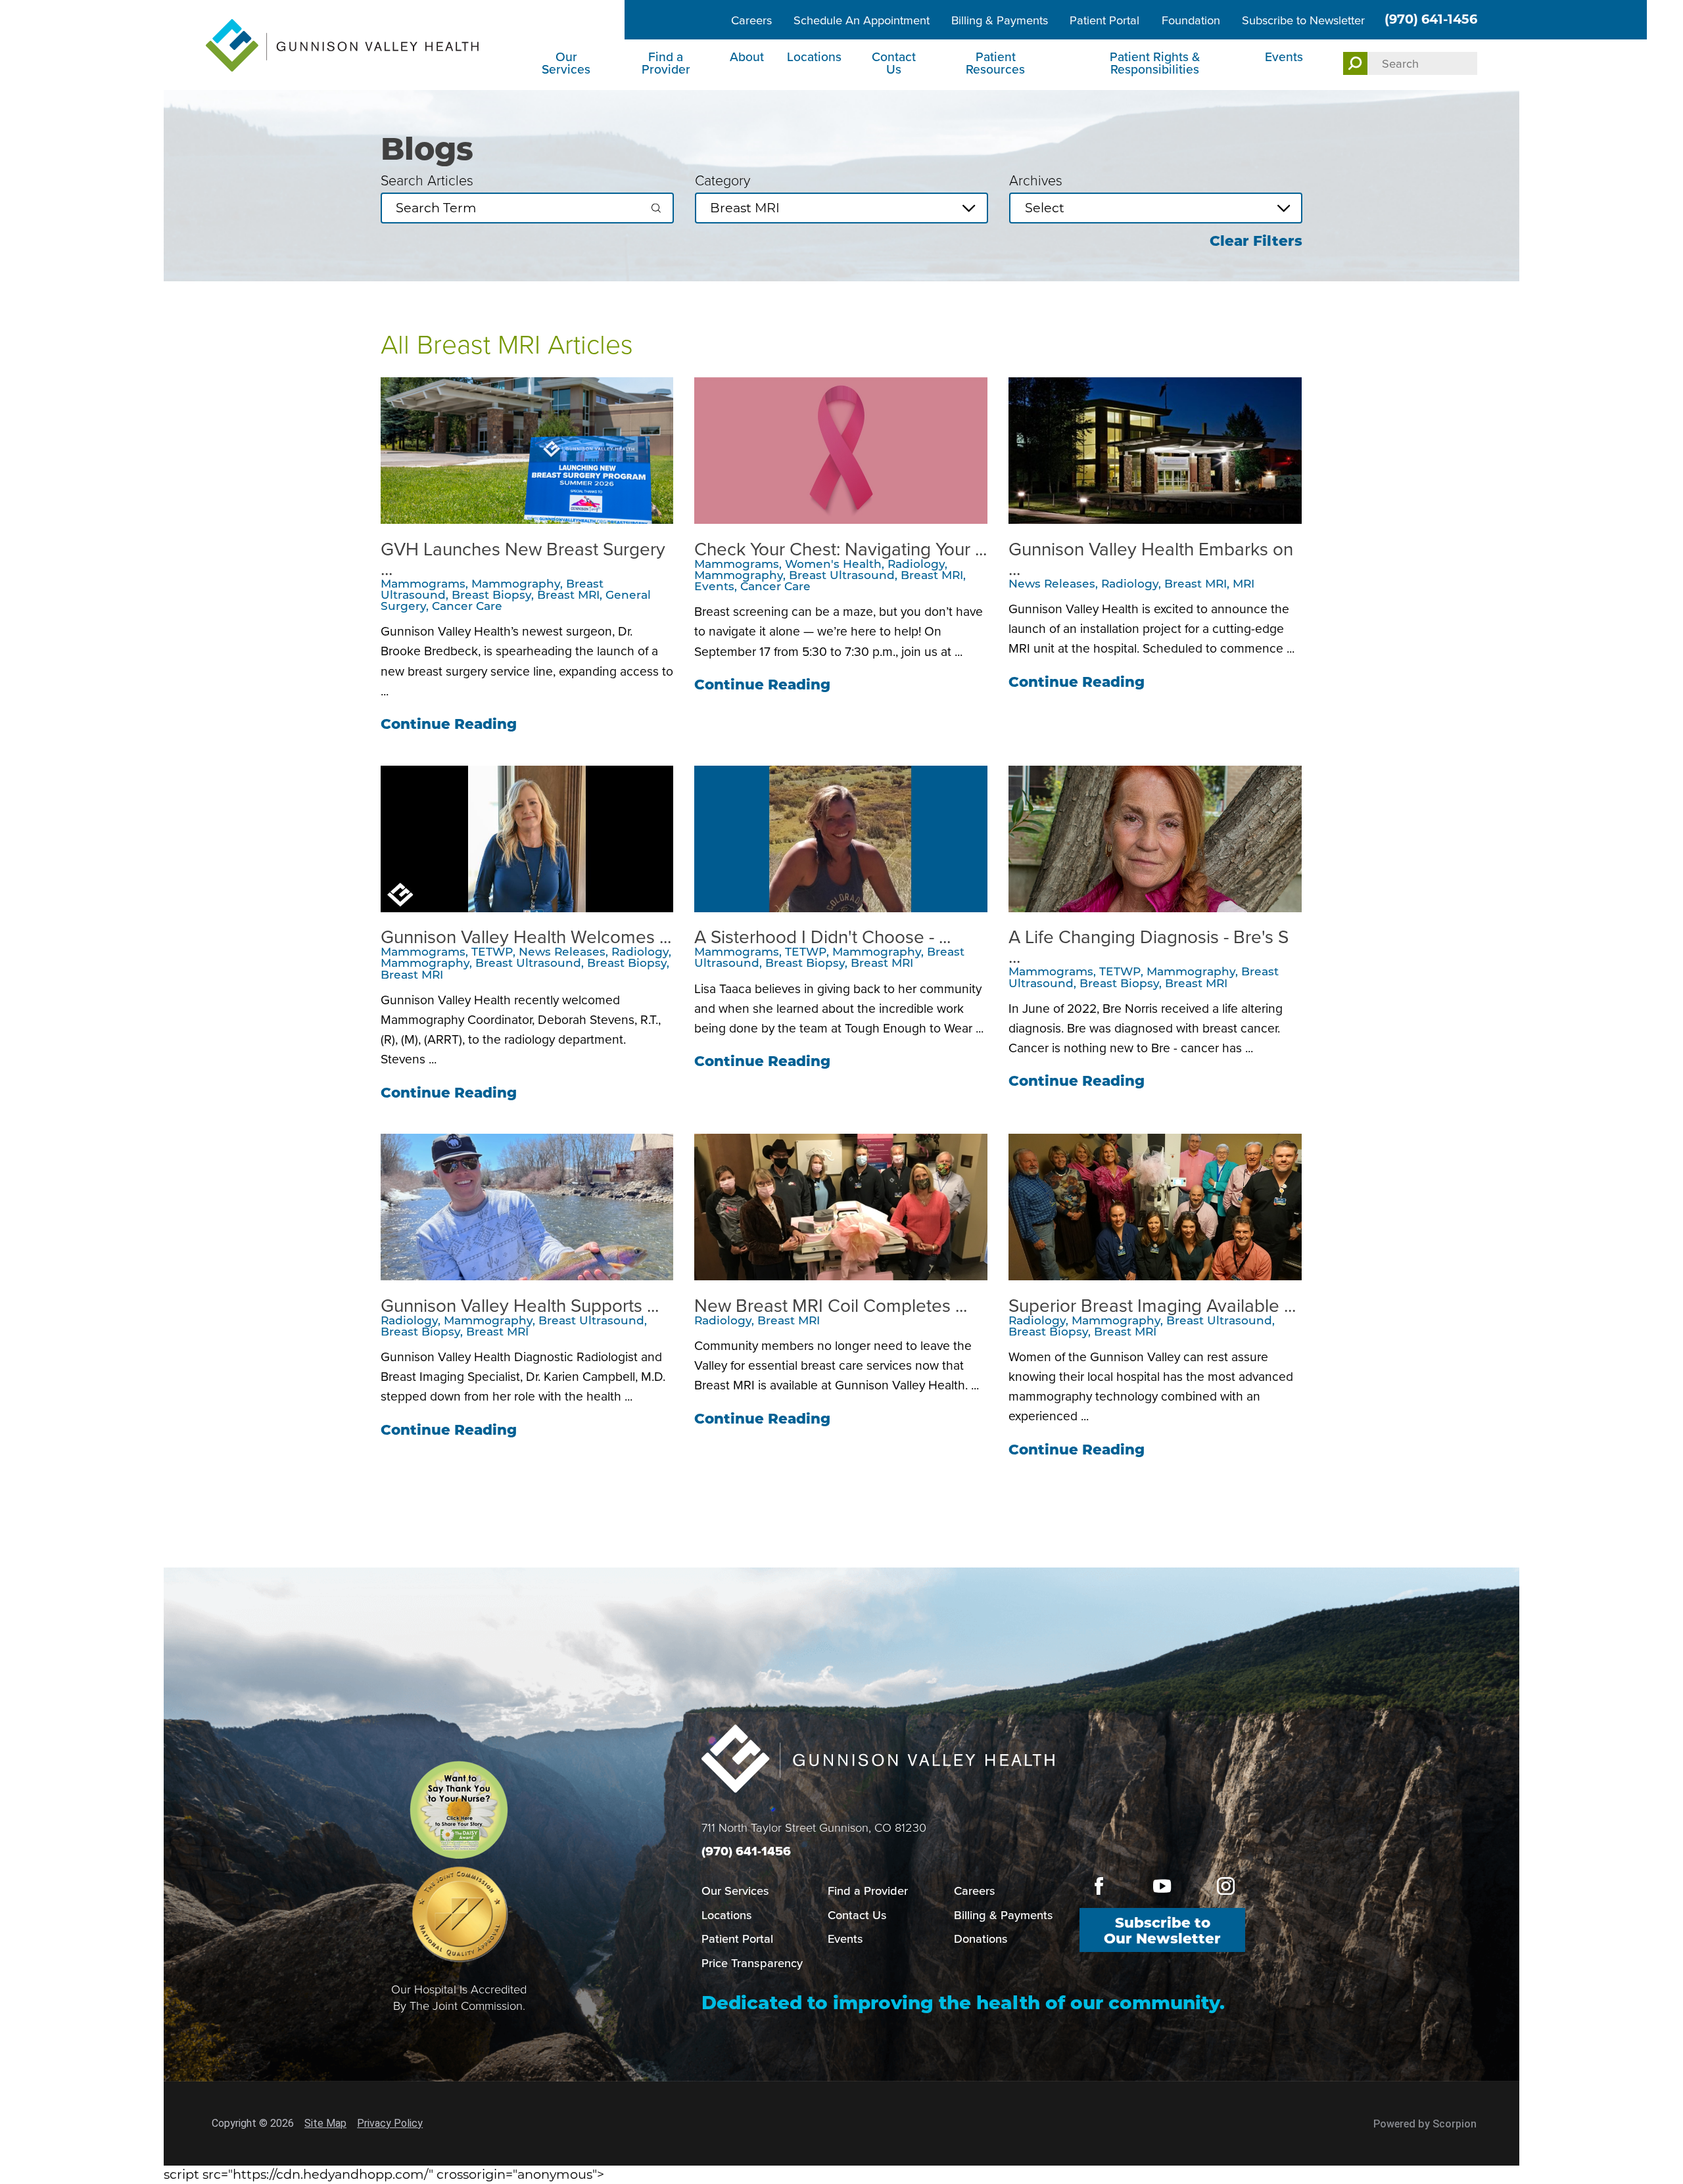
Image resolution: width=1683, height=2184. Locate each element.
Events (1284, 57)
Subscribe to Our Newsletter (1162, 1930)
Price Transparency (752, 1963)
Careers (751, 20)
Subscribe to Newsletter (1303, 20)
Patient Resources (995, 63)
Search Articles (427, 181)
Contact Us (894, 63)
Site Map (325, 2123)
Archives (1036, 181)
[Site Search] (1356, 63)
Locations (814, 57)
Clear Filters (1256, 241)
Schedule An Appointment (862, 20)
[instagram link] (1226, 1886)
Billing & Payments (1000, 20)
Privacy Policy (390, 2123)
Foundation (1191, 20)
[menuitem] (568, 65)
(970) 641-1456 (1431, 19)
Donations (981, 1939)
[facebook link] (1099, 1886)
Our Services (566, 63)
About (747, 57)
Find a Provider (666, 63)
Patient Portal (1104, 20)
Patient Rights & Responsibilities (1155, 63)
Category (723, 181)
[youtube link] (1162, 1886)
